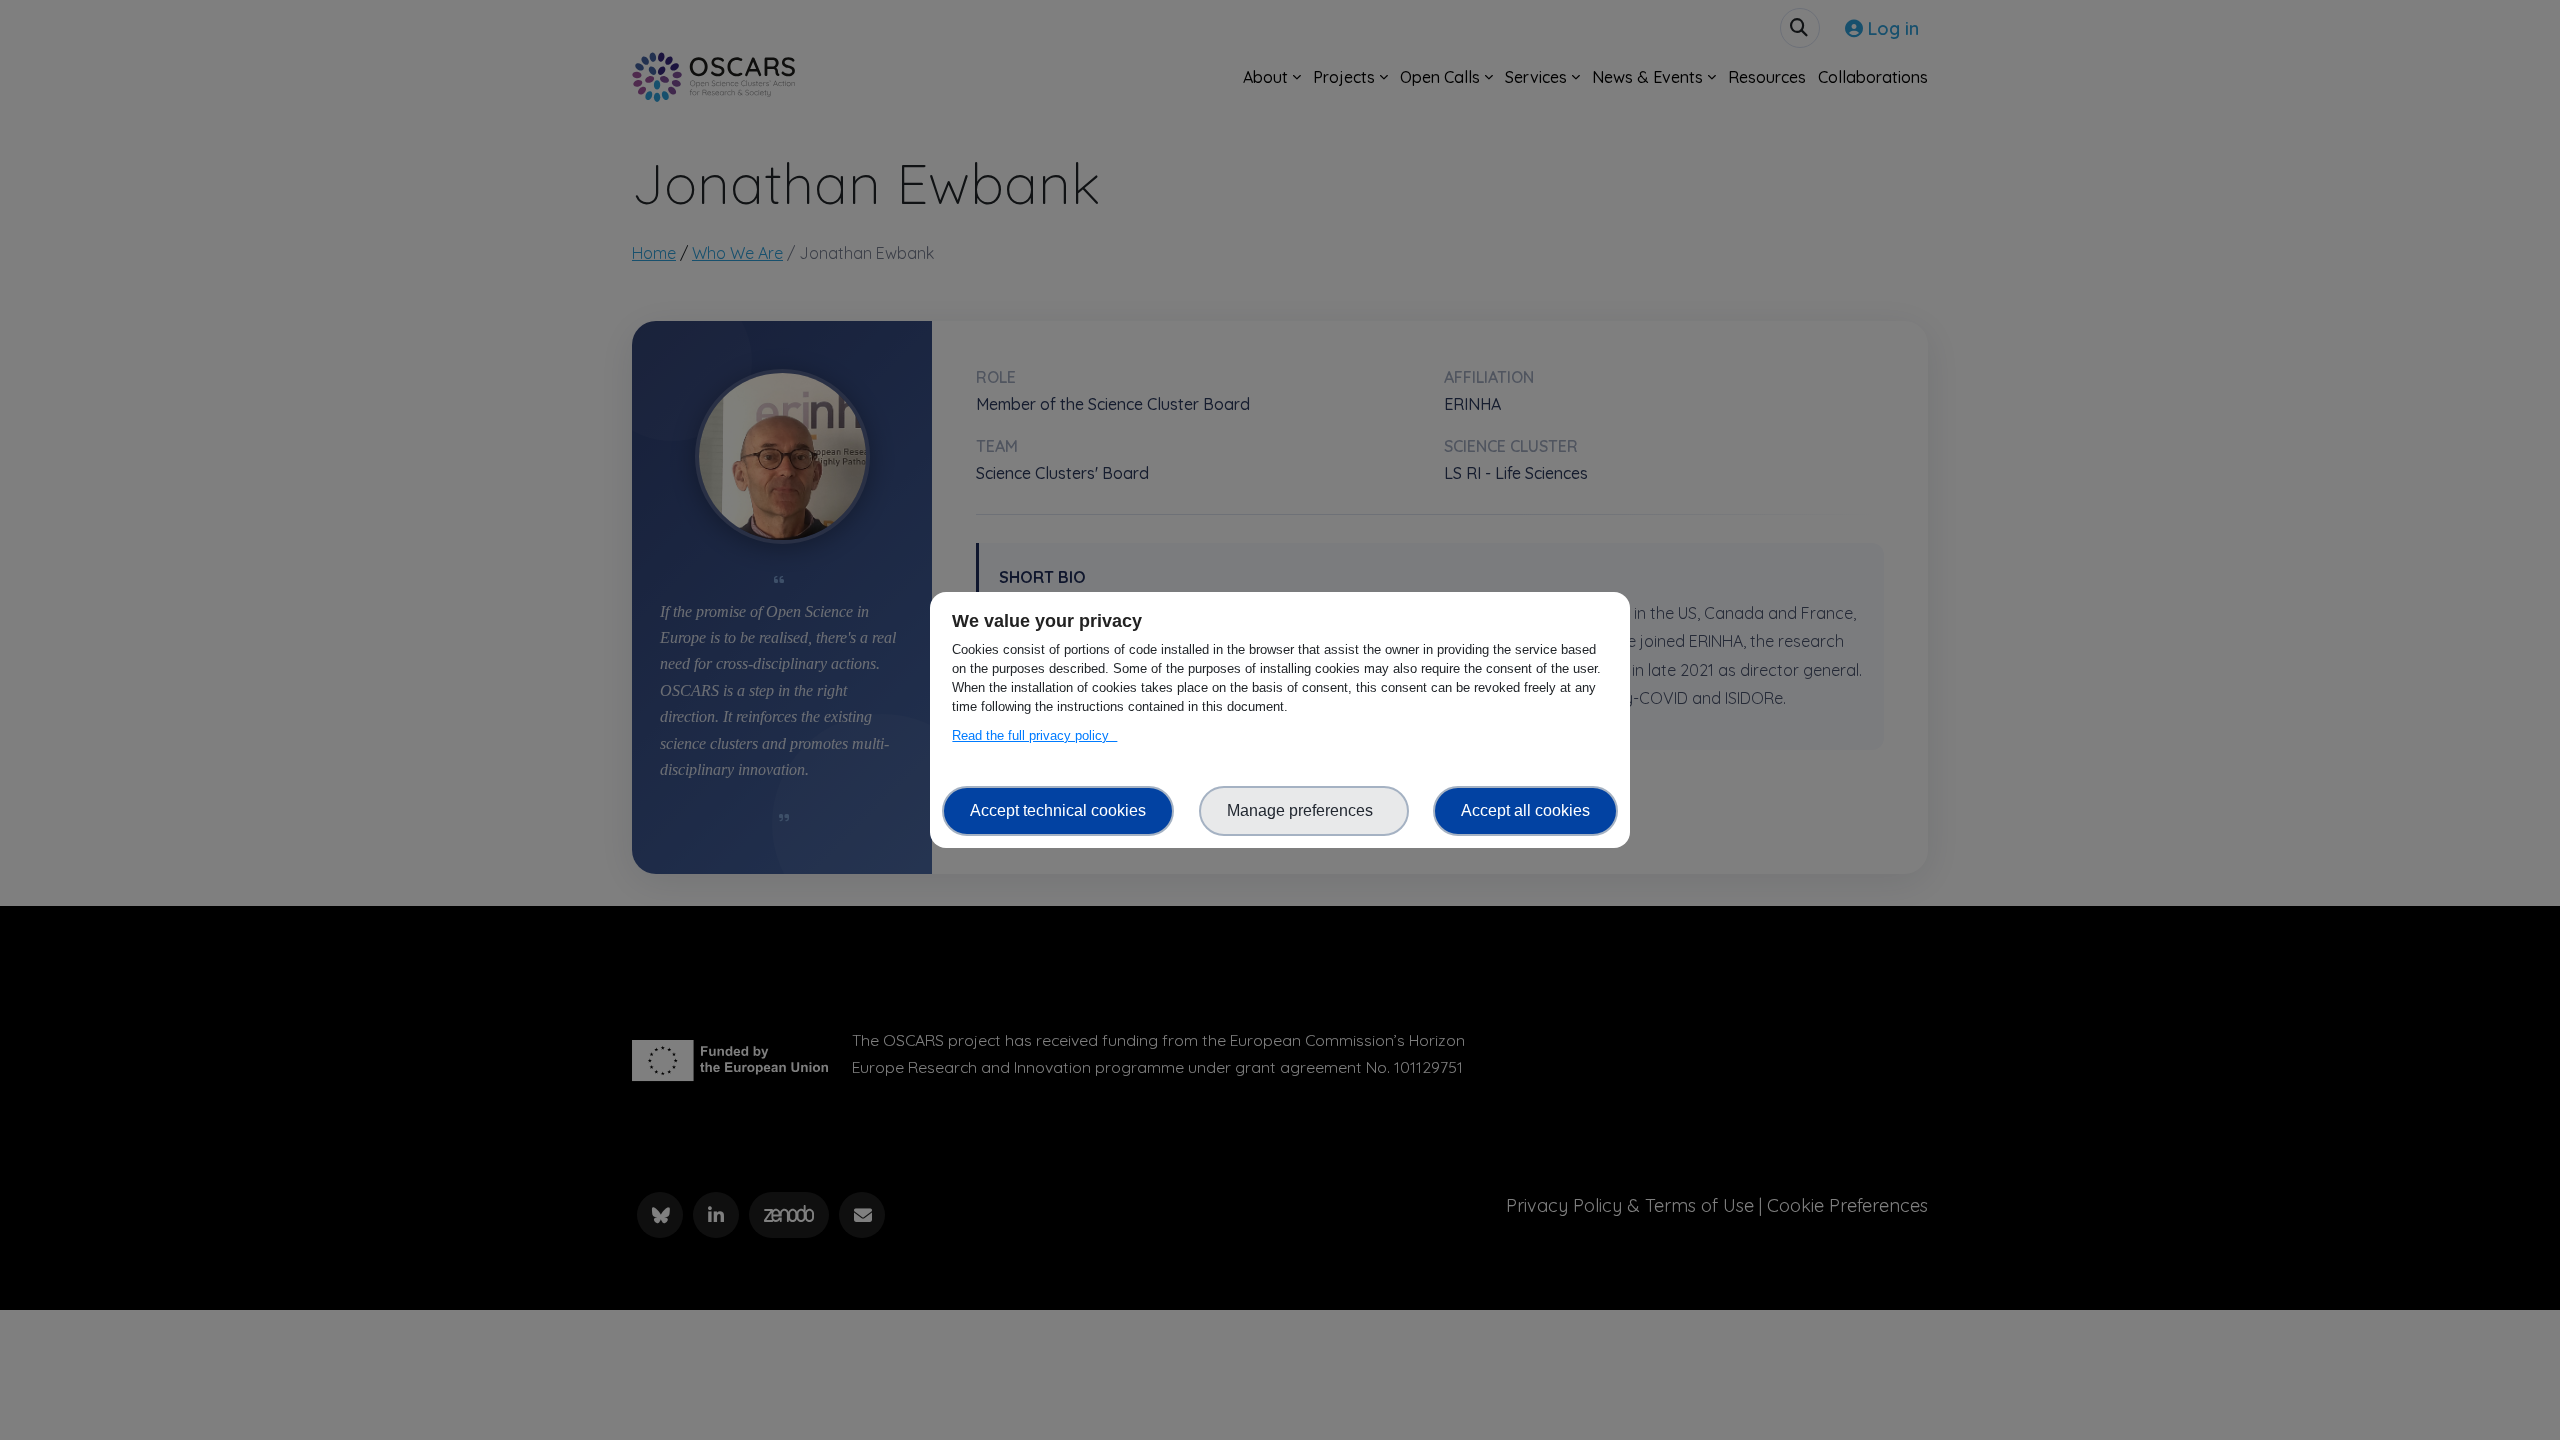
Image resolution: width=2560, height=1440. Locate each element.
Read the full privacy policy (1034, 735)
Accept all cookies (1525, 810)
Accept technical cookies (1058, 810)
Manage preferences (1304, 810)
